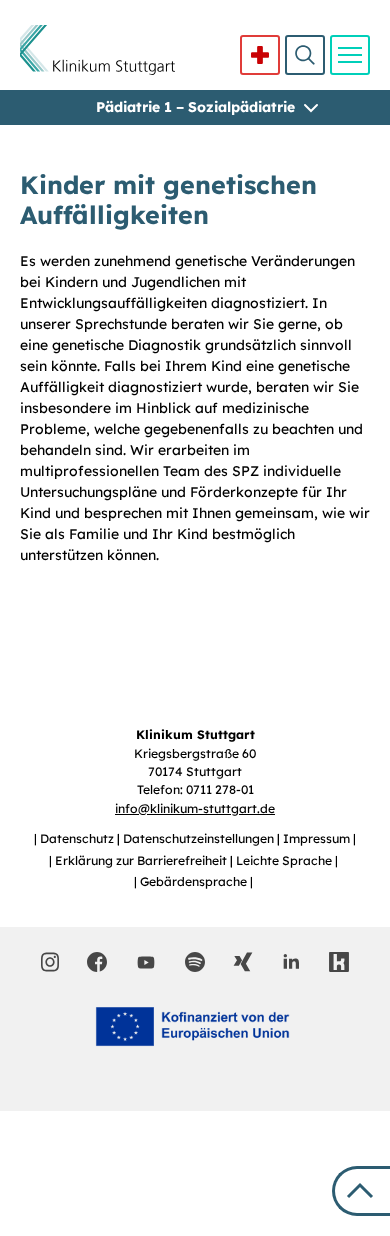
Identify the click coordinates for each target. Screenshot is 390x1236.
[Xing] (243, 962)
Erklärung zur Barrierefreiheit (142, 860)
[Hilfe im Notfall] (260, 55)
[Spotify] (195, 962)
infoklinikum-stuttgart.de (195, 808)
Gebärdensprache (195, 881)
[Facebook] (97, 962)
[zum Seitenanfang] (361, 1191)
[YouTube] (146, 961)
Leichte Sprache (285, 860)
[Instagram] (50, 962)
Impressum (318, 838)
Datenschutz (78, 838)
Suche (305, 55)
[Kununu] (339, 962)
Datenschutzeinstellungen (200, 838)
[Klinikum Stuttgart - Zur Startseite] (97, 50)
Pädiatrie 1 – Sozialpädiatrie (195, 107)
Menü (350, 55)
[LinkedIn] (291, 962)
